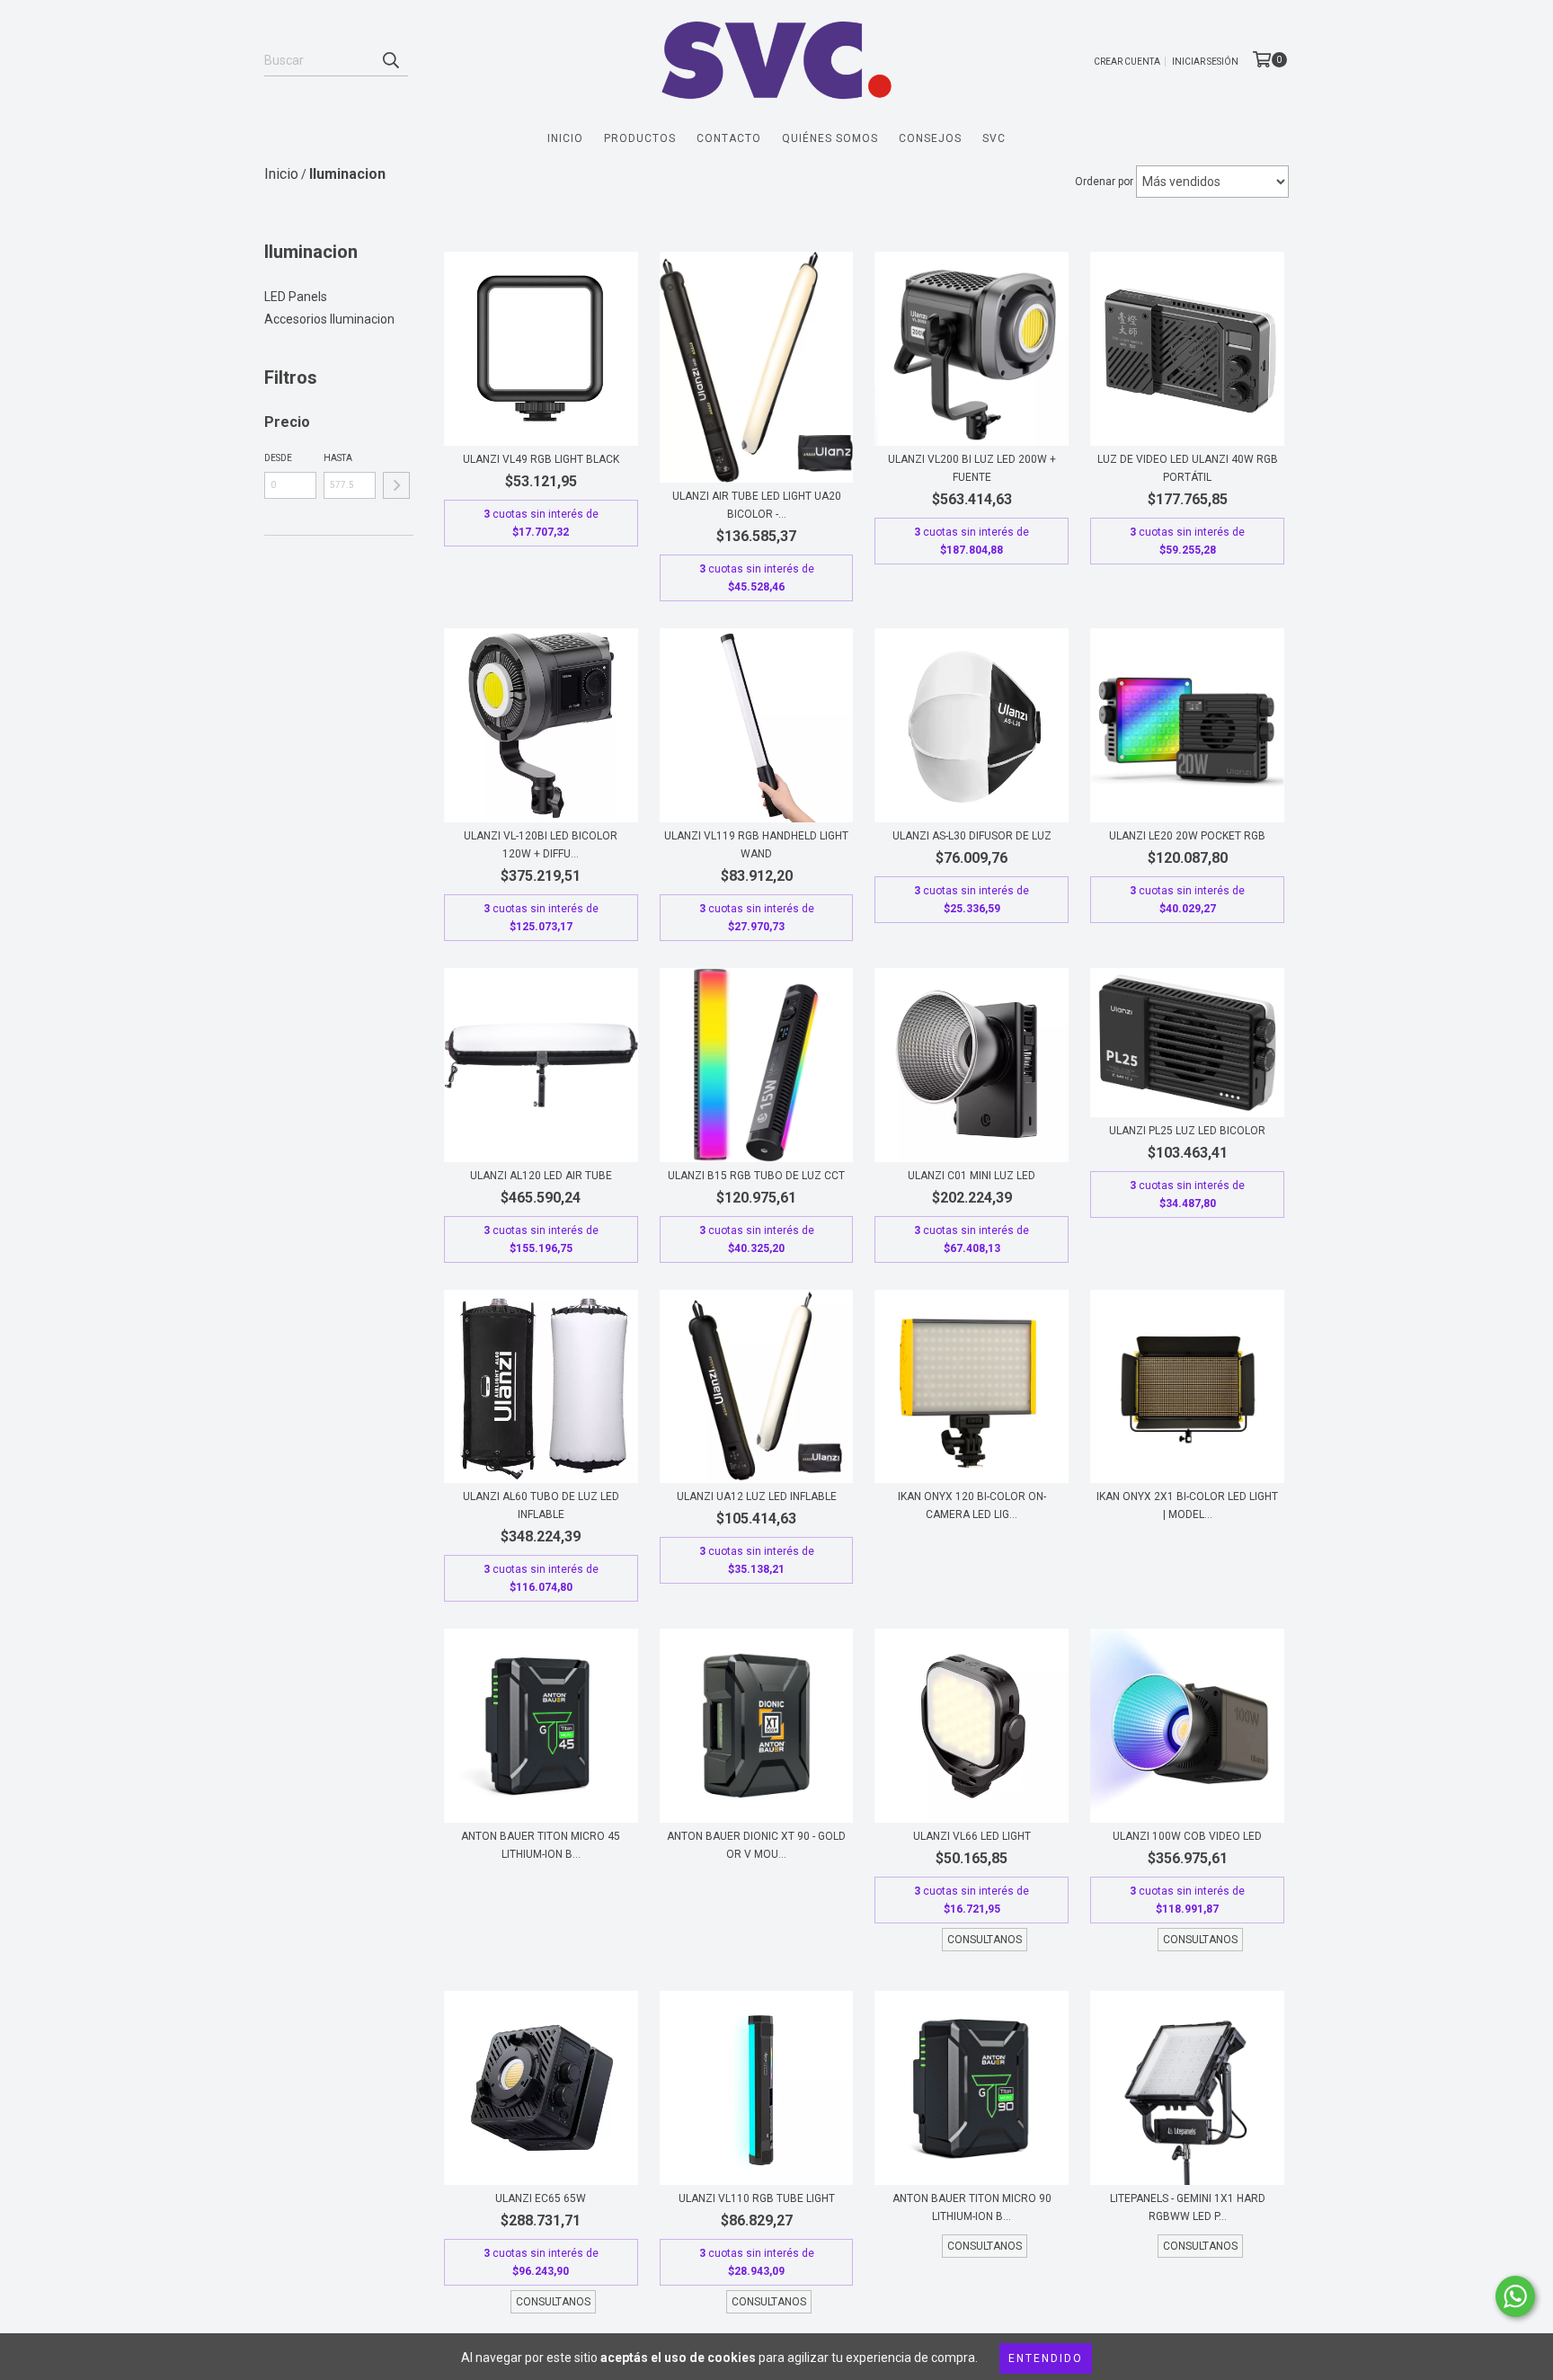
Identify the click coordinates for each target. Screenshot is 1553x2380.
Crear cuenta (1127, 62)
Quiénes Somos (830, 138)
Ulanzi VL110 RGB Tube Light (757, 2198)
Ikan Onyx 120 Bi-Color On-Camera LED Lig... (972, 1505)
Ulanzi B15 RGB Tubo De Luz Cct (756, 1176)
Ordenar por (1104, 182)
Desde (278, 458)
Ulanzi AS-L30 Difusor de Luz (972, 836)
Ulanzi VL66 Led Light (972, 1836)
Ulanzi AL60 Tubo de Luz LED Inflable (541, 1505)
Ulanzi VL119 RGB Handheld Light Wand (756, 845)
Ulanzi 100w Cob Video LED (1187, 1836)
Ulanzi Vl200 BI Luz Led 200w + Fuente (972, 468)
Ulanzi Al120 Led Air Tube (541, 1176)
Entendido (1046, 2358)
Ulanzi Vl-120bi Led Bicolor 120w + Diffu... (541, 845)
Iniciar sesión (1205, 62)
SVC (994, 138)
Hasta (338, 458)
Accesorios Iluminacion (329, 319)
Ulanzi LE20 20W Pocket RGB (1187, 836)
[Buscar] (390, 60)
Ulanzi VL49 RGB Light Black (541, 459)
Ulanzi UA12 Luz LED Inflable (757, 1496)
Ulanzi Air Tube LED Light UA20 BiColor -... (757, 505)
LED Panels (296, 297)
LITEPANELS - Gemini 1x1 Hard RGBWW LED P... (1188, 2207)
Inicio (565, 138)
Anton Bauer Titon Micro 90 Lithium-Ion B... (972, 2207)
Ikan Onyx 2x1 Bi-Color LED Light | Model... (1187, 1505)
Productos (640, 138)
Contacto (729, 138)
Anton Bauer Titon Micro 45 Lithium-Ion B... (541, 1845)
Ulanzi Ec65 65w (541, 2198)
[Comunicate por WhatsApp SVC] (1515, 2296)
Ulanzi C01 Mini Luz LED (972, 1176)
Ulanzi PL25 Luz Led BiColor (1187, 1131)
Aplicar (396, 485)
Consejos (930, 138)
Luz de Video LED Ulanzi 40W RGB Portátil (1188, 468)
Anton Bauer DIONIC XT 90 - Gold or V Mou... (756, 1845)
